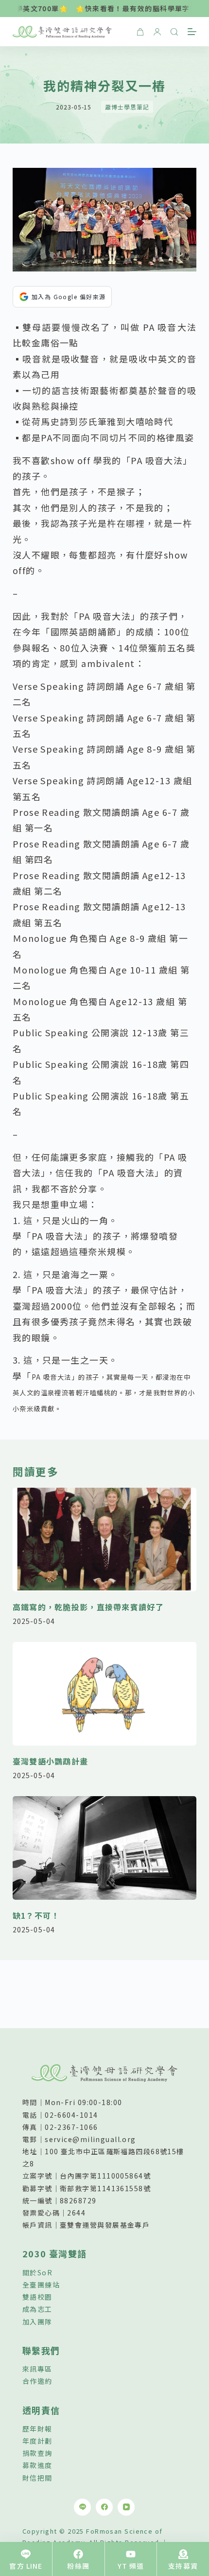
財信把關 (37, 2478)
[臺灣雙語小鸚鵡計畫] (104, 1694)
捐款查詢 (37, 2453)
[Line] (82, 2507)
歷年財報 (37, 2429)
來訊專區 (37, 2369)
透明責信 (41, 2410)
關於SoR (37, 2272)
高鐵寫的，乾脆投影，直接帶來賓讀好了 (88, 1607)
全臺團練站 (41, 2285)
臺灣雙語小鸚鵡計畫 (51, 1761)
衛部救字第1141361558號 (105, 2188)
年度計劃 (37, 2441)
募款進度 (37, 2465)
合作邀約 (37, 2381)
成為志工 (37, 2309)
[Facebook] (104, 2507)
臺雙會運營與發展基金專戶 (105, 2225)
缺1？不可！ (36, 1915)
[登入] (157, 32)
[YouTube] (126, 2507)
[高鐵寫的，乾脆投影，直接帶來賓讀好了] (104, 1540)
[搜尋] (174, 32)
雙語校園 (37, 2297)
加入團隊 (37, 2322)
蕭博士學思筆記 (127, 107)
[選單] (192, 32)
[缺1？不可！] (104, 1848)
